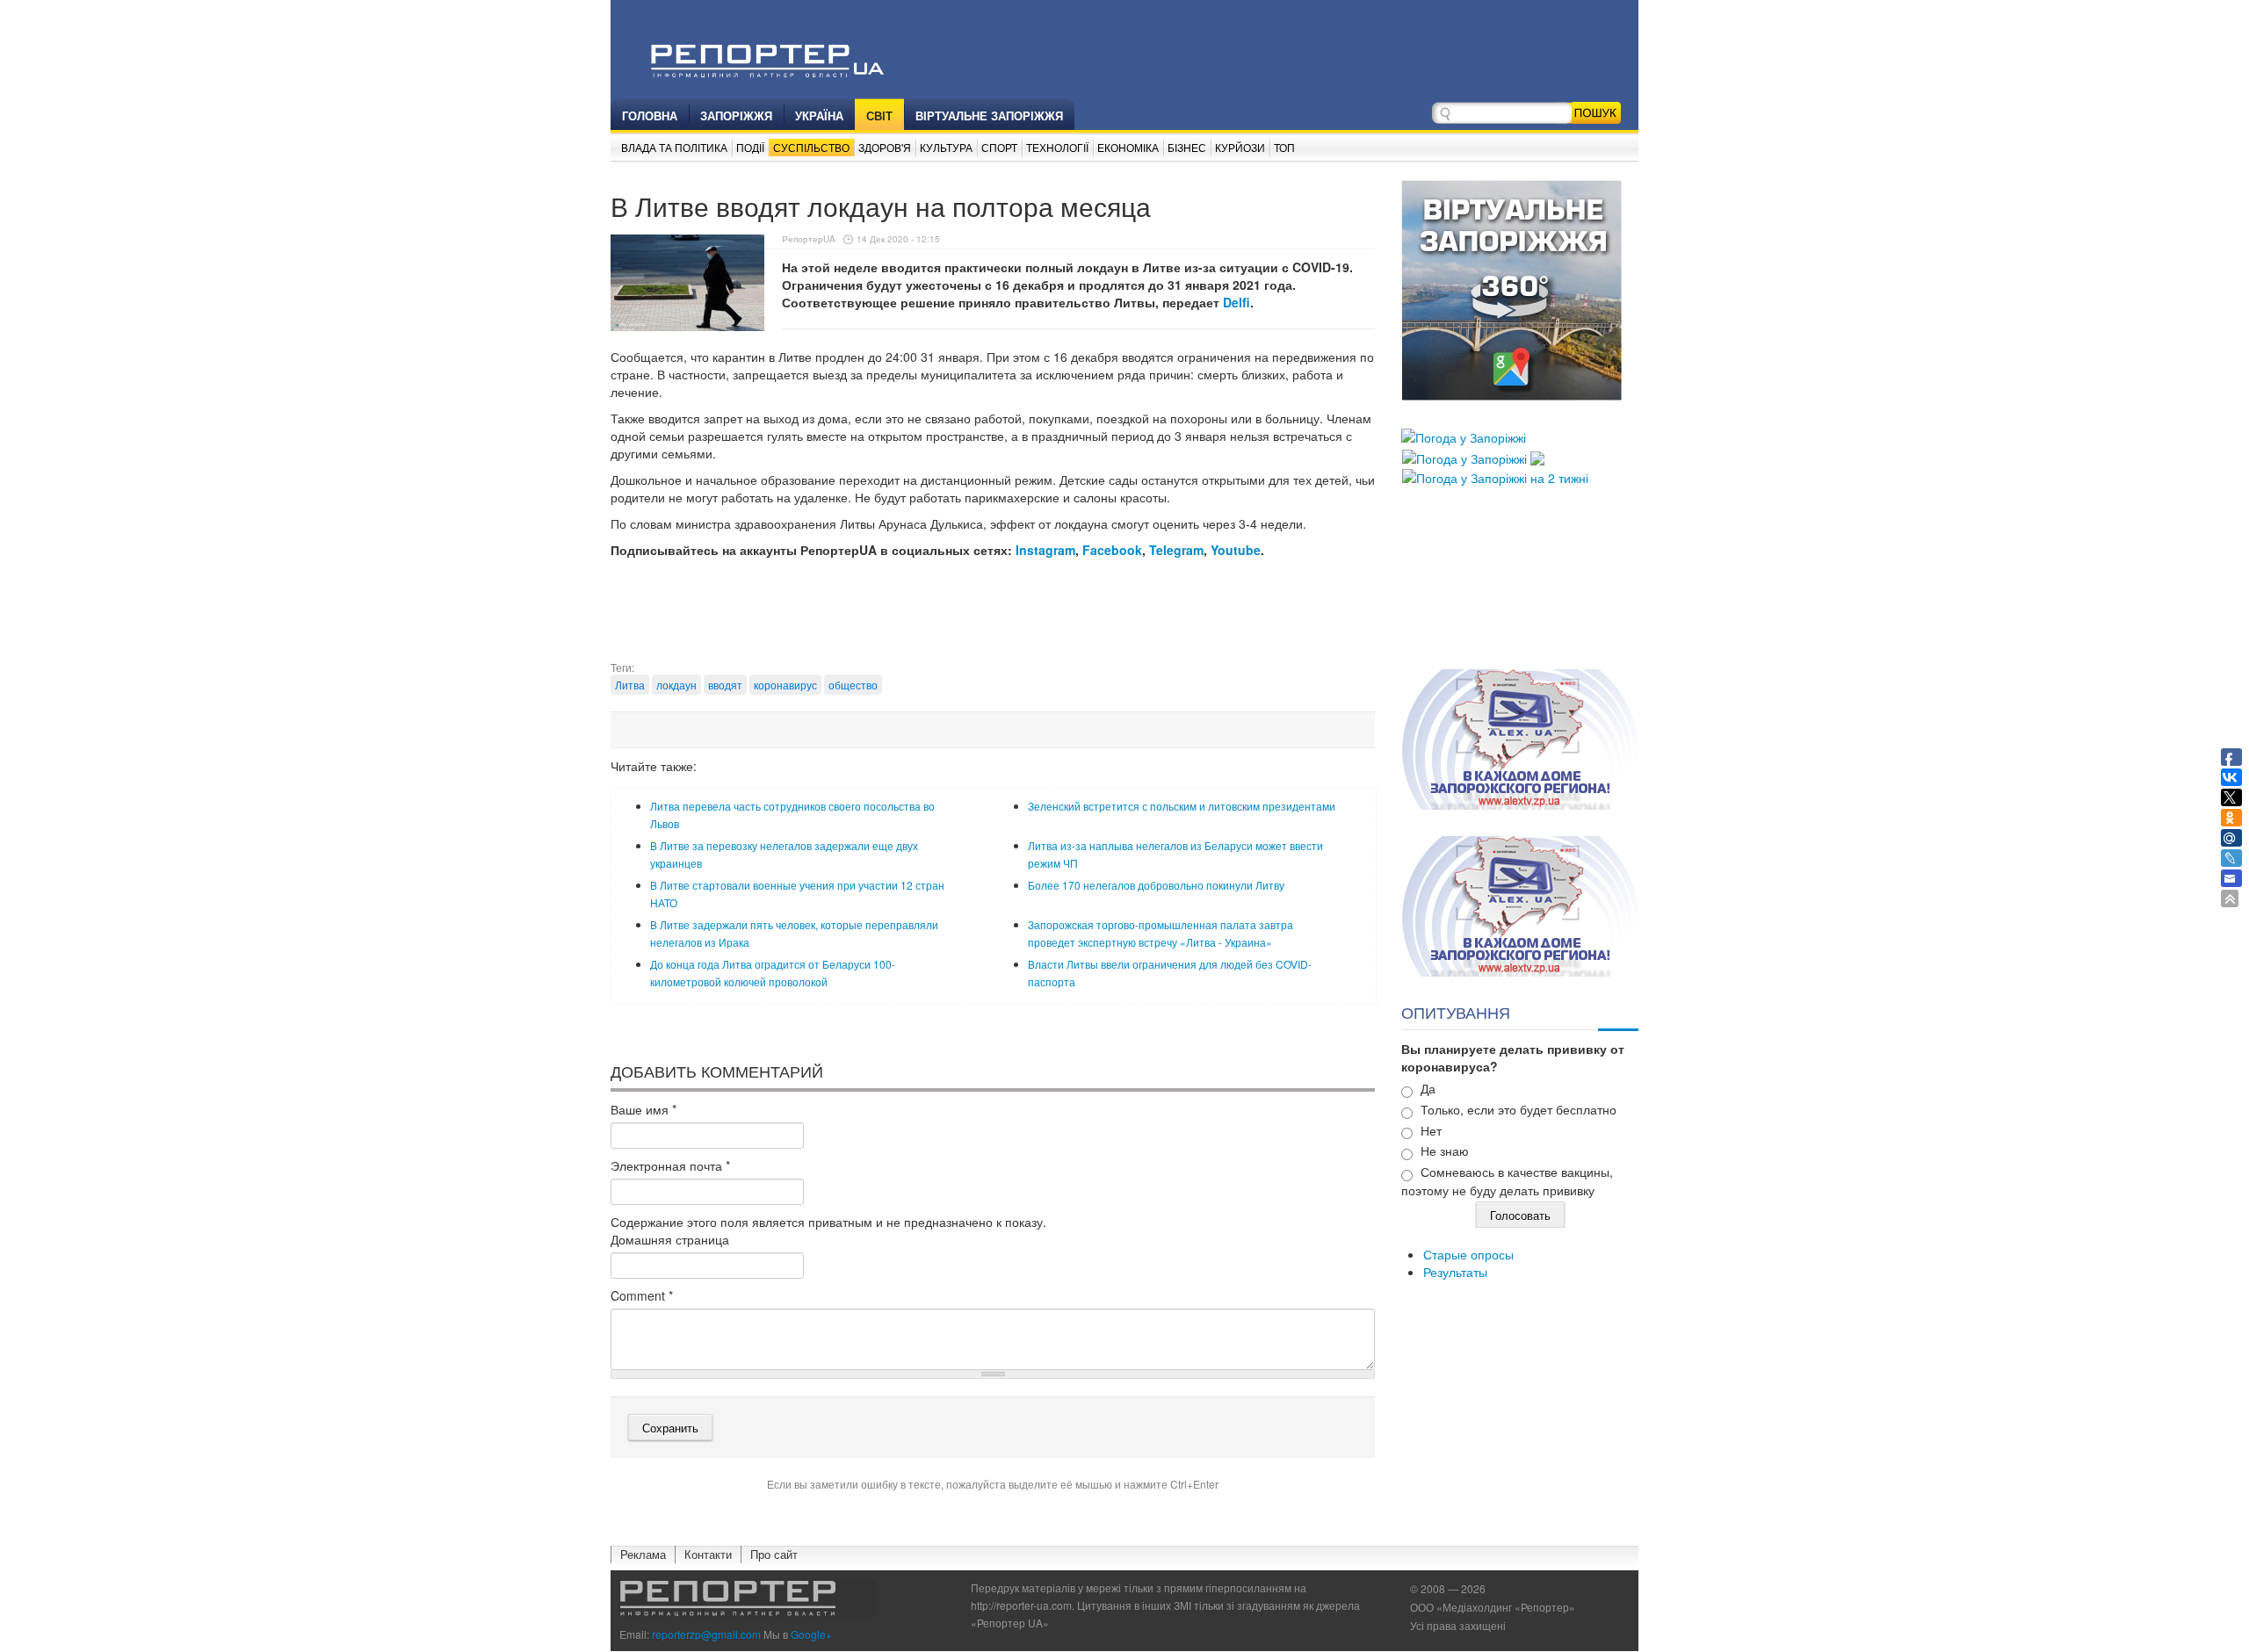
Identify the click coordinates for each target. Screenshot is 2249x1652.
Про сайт (774, 1554)
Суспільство (811, 147)
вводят (725, 685)
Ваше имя (644, 1109)
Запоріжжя (736, 115)
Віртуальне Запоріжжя (989, 115)
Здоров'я (885, 147)
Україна (819, 115)
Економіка (1128, 147)
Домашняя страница (670, 1239)
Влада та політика (674, 147)
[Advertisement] (993, 616)
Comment (642, 1295)
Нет (1431, 1130)
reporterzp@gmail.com (706, 1634)
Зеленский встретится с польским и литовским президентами (1182, 806)
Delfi (1237, 302)
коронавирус (785, 685)
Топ (1284, 147)
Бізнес (1187, 147)
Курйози (1240, 147)
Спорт (999, 147)
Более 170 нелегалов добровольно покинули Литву (1156, 885)
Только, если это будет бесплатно (1519, 1109)
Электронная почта (670, 1165)
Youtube (1236, 550)
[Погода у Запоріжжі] (1464, 436)
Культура (946, 147)
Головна (650, 115)
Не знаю (1445, 1151)
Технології (1057, 147)
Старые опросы (1468, 1254)
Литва (630, 685)
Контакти (708, 1554)
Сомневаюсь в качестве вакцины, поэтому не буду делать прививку (1507, 1181)
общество (853, 685)
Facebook (1112, 550)
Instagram (1045, 550)
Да (1428, 1088)
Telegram (1176, 550)
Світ (879, 115)
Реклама (643, 1554)
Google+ (811, 1634)
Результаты (1455, 1272)
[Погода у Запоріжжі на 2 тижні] (1495, 476)
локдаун (676, 685)
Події (750, 147)
